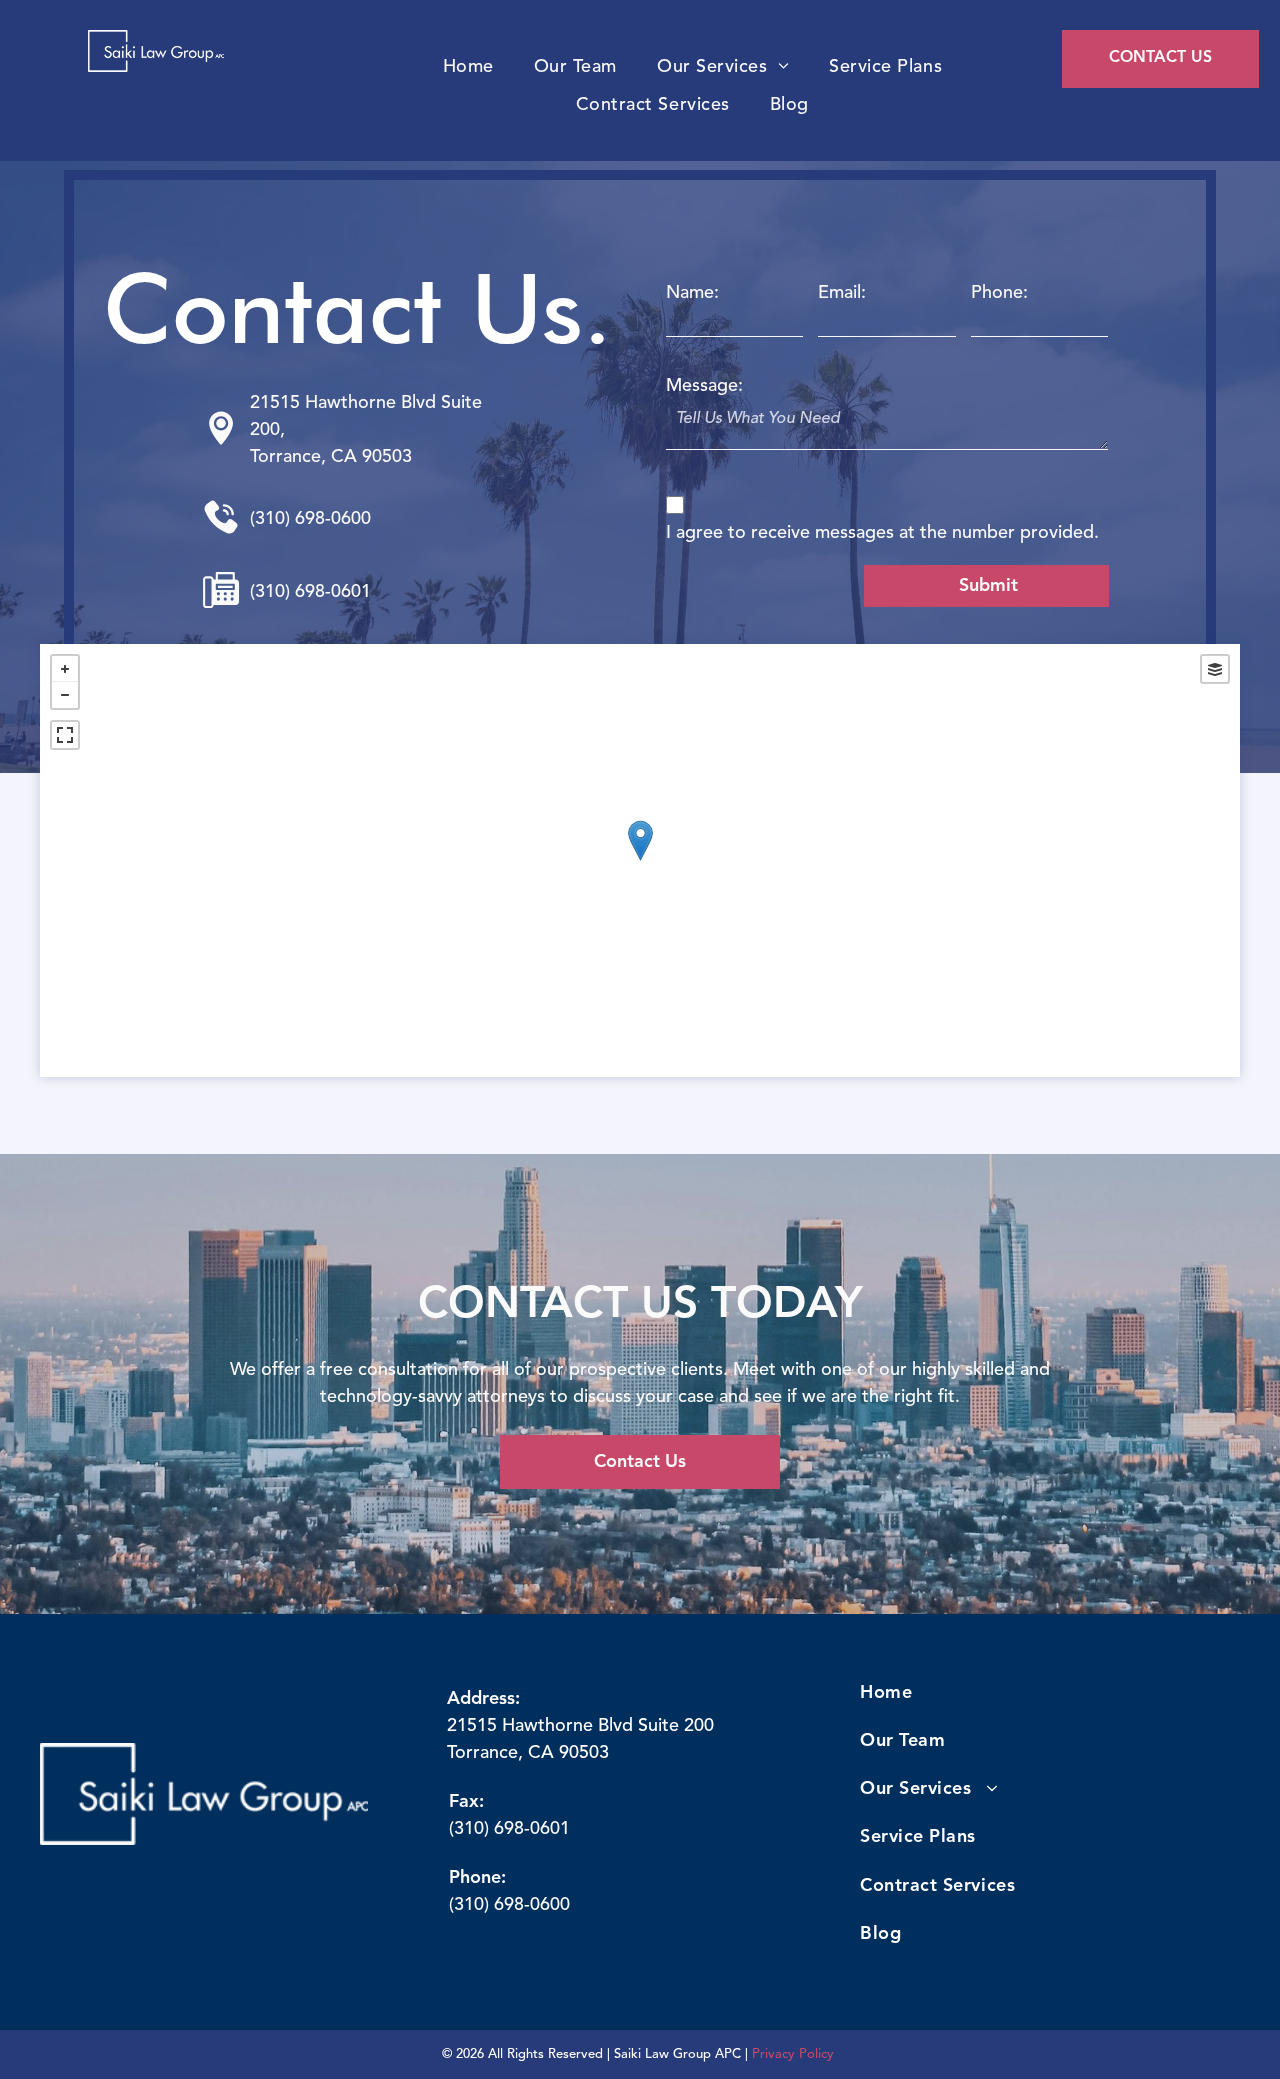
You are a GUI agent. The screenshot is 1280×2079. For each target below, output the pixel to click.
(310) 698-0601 (310, 592)
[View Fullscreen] (65, 735)
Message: (704, 386)
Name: (692, 293)
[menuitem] (468, 68)
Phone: (999, 293)
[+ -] (640, 860)
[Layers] (1215, 669)
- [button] (65, 695)
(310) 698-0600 (310, 519)
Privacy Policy (793, 2054)
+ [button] (65, 669)
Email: (842, 293)
